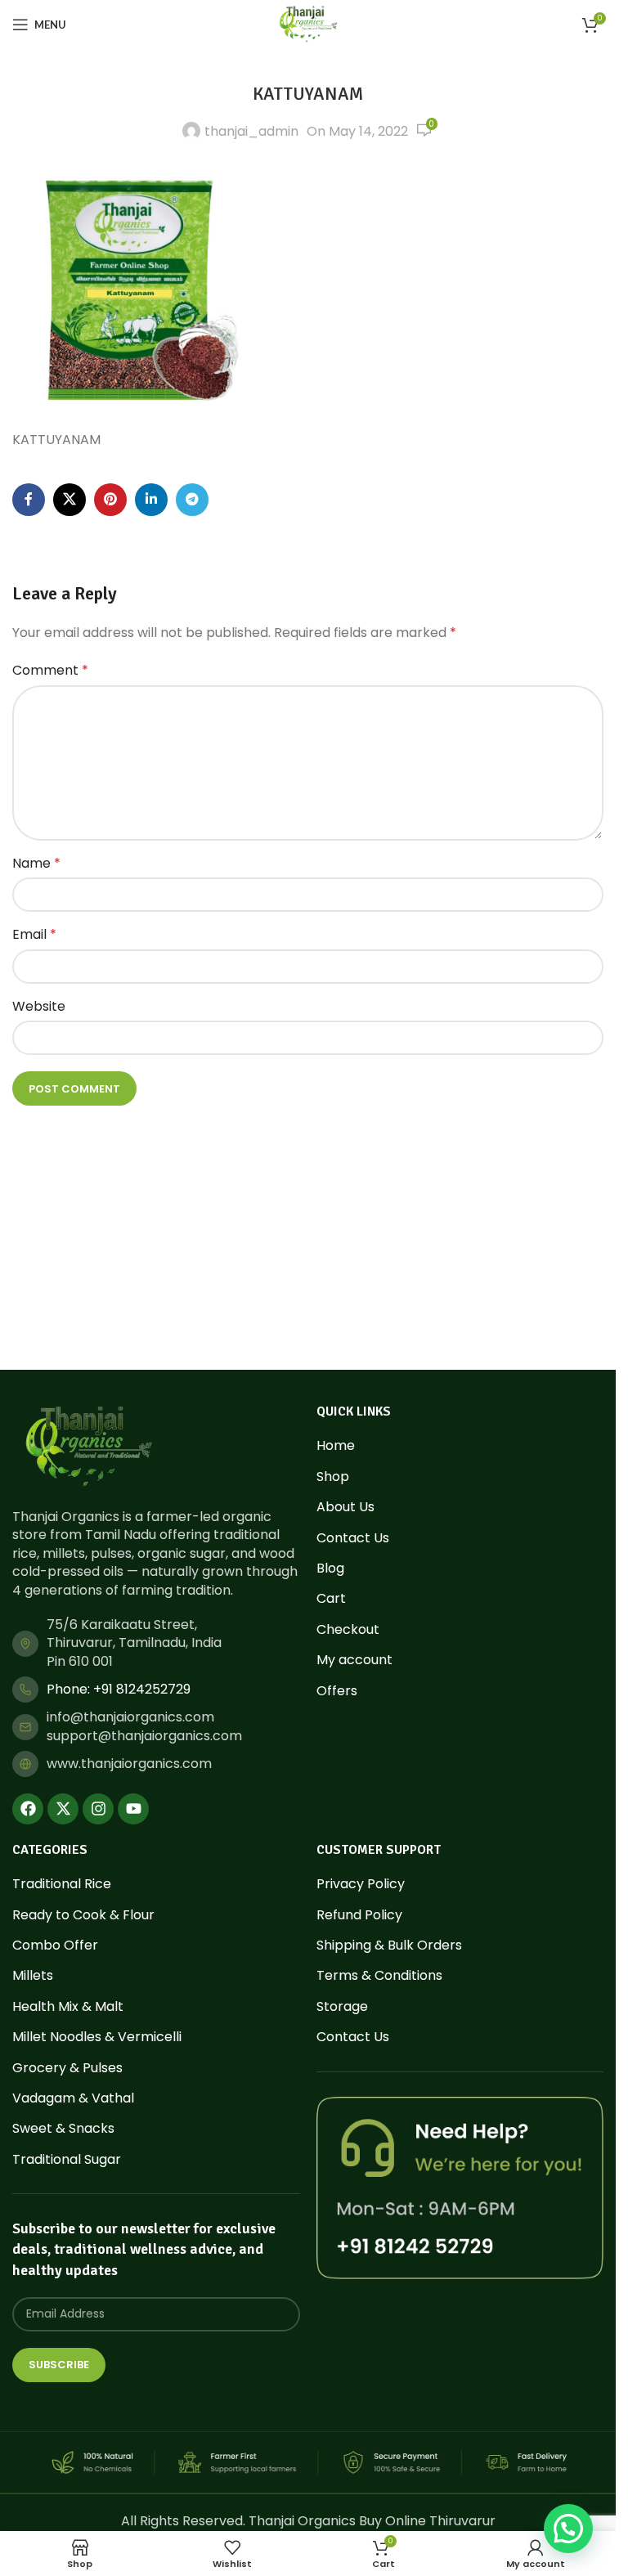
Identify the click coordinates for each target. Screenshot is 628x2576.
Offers (337, 1691)
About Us (345, 1507)
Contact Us (353, 1538)
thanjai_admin (251, 131)
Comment (50, 670)
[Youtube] (133, 1809)
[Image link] (88, 1446)
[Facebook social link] (29, 500)
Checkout (348, 1630)
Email (34, 934)
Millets (33, 1976)
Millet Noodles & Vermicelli (97, 2037)
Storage (342, 2007)
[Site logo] (308, 23)
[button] (568, 2529)
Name (36, 863)
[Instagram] (98, 1809)
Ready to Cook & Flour (83, 1915)
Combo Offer (55, 1945)
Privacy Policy (361, 1884)
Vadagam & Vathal (73, 2098)
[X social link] (70, 500)
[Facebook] (28, 1809)
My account (354, 1660)
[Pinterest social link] (110, 500)
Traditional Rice (62, 1884)
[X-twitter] (63, 1809)
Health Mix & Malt (68, 2007)
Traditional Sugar (67, 2160)
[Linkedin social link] (151, 500)
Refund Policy (359, 1915)
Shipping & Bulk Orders (389, 1945)
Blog (330, 1568)
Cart (331, 1599)
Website (39, 1006)
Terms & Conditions (379, 1976)
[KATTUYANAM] (135, 289)
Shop (333, 1477)
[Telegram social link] (192, 500)
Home (336, 1446)
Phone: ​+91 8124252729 (119, 1689)
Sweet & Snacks (63, 2129)
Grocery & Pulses (67, 2068)
